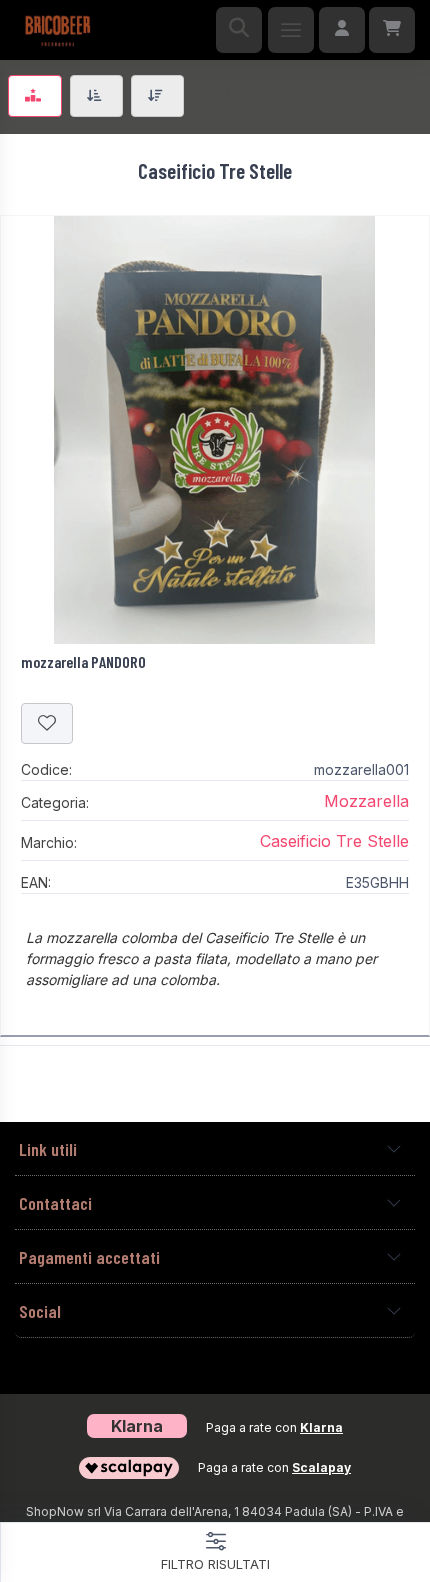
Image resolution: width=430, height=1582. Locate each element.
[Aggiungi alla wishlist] (47, 724)
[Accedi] (342, 30)
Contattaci (55, 1203)
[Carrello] (392, 30)
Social (40, 1311)
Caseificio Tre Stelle (334, 841)
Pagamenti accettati (89, 1257)
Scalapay (321, 1467)
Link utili (48, 1149)
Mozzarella (366, 801)
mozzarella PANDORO (83, 661)
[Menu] (291, 30)
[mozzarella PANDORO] (215, 430)
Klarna (321, 1427)
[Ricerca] (239, 30)
